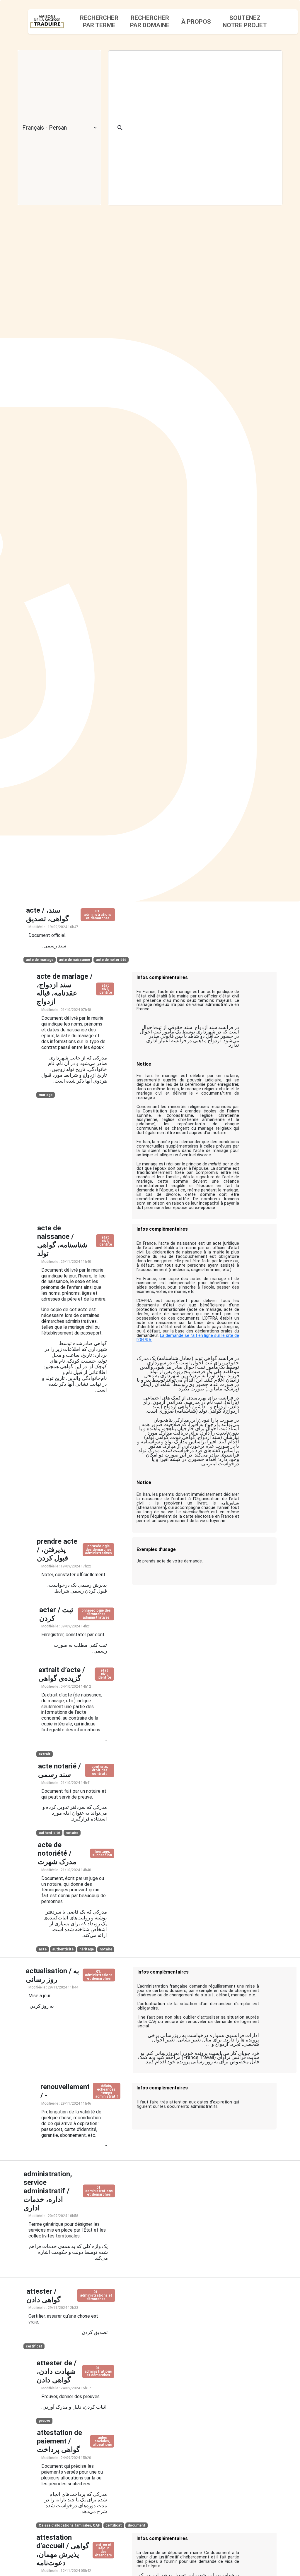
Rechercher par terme (99, 22)
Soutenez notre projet (245, 22)
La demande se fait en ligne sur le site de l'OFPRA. (188, 1338)
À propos (196, 22)
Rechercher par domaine (150, 22)
